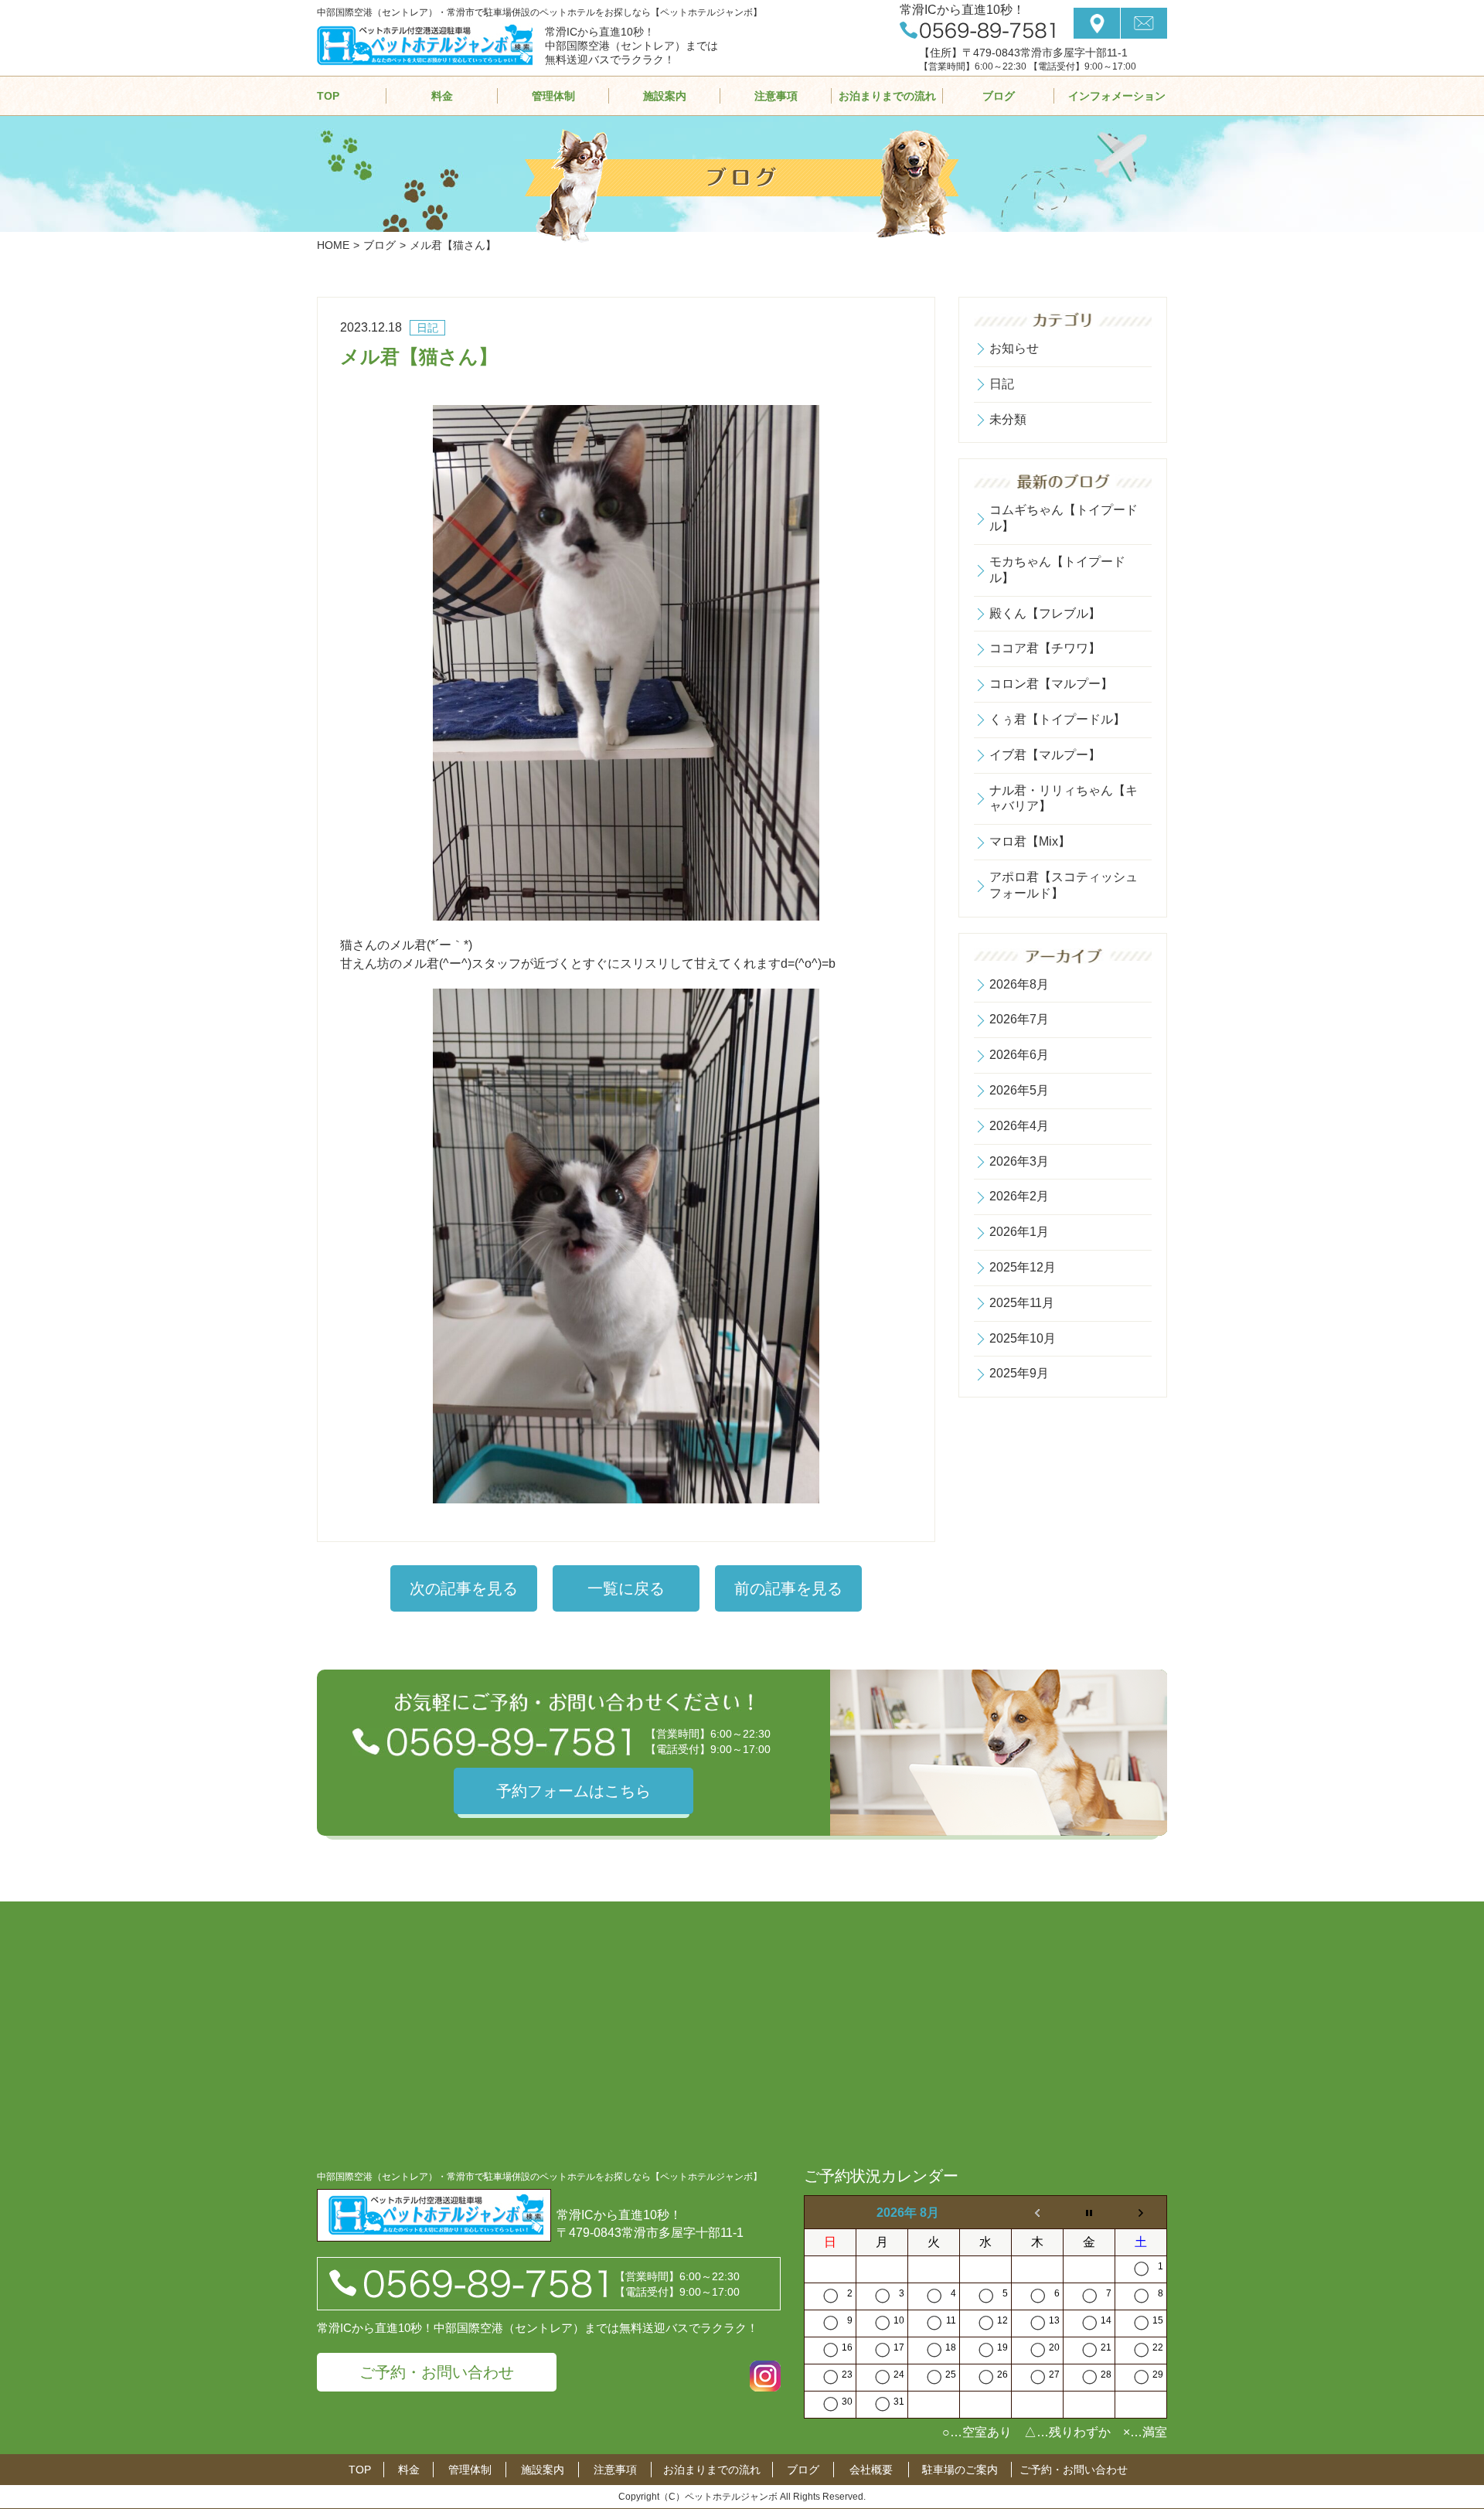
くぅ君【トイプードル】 (1057, 719)
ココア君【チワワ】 (1045, 648)
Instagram (765, 2376)
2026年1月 (1019, 1232)
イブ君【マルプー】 (1045, 755)
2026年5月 (1019, 1090)
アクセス (1097, 23)
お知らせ (1014, 348)
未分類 (1008, 419)
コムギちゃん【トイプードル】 (1064, 518)
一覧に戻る (626, 1588)
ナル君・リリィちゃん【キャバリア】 (1064, 798)
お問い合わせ (1144, 23)
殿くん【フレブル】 (1045, 613)
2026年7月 (1019, 1019)
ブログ (999, 96)
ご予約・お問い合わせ (437, 2372)
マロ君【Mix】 (1030, 841)
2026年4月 (1019, 1126)
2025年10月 (1023, 1338)
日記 (1002, 384)
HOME (333, 245)
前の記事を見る (788, 1588)
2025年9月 (1019, 1373)
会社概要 (871, 2470)
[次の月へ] (1141, 2213)
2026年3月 (1019, 1161)
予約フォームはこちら (574, 1791)
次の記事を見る (464, 1588)
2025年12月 (1023, 1267)
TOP (328, 96)
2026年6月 (1019, 1055)
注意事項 (776, 96)
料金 (442, 96)
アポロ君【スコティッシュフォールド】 (1064, 885)
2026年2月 (1019, 1196)
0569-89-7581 (977, 30)
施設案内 (665, 96)
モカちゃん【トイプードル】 (1057, 570)
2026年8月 (1019, 984)
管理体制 (553, 96)
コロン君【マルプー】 (1051, 684)
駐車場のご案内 (960, 2470)
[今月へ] (1089, 2213)
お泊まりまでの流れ (887, 96)
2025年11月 (1022, 1303)
